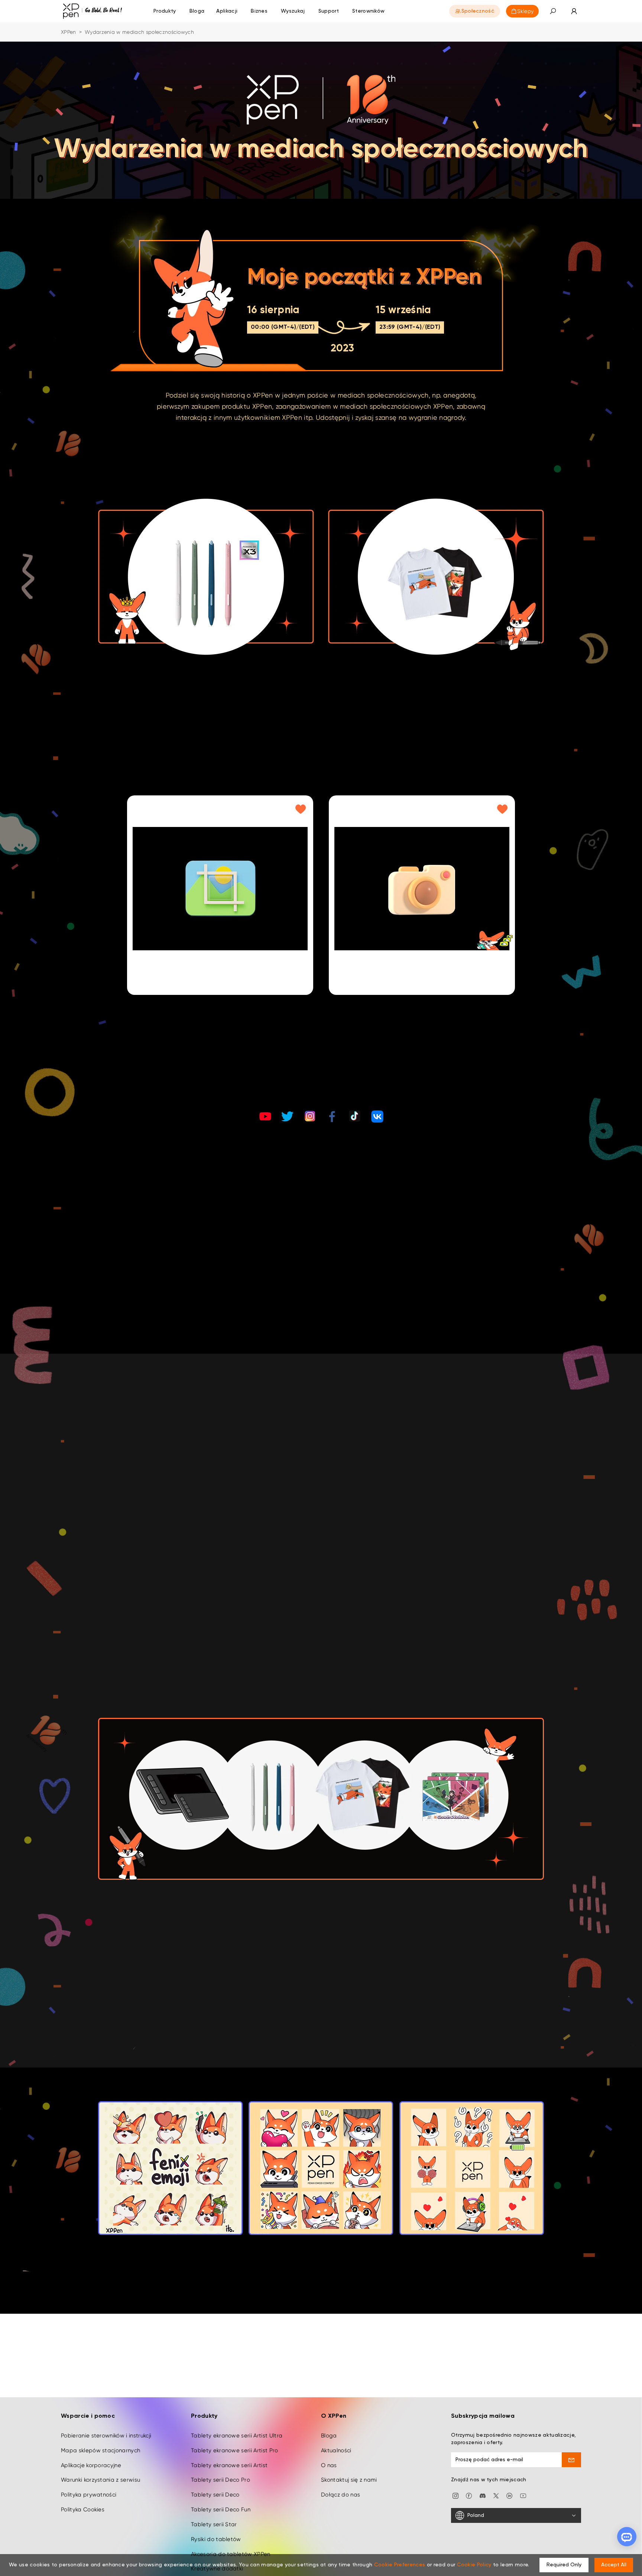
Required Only (564, 2565)
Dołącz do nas (341, 2495)
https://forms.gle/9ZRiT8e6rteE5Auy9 (188, 1280)
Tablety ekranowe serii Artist (229, 2465)
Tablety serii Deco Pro (221, 2480)
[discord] (483, 2495)
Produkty (165, 11)
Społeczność (478, 11)
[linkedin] (509, 2495)
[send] (572, 2460)
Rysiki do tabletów (216, 2539)
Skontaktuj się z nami (349, 2480)
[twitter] (496, 2495)
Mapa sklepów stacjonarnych (100, 2450)
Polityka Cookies (83, 2510)
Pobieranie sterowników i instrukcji (106, 2436)
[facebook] (469, 2495)
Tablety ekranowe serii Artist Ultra (237, 2436)
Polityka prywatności (89, 2495)
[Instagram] (455, 2495)
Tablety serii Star (214, 2524)
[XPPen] (93, 11)
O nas (329, 2465)
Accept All (614, 2565)
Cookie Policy (474, 2565)
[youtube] (523, 2495)
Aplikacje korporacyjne (91, 2465)
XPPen (69, 32)
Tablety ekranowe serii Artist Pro (235, 2450)
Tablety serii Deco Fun (221, 2510)
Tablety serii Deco (215, 2495)
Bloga (329, 2436)
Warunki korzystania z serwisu (100, 2480)
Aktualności (336, 2450)
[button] (553, 11)
